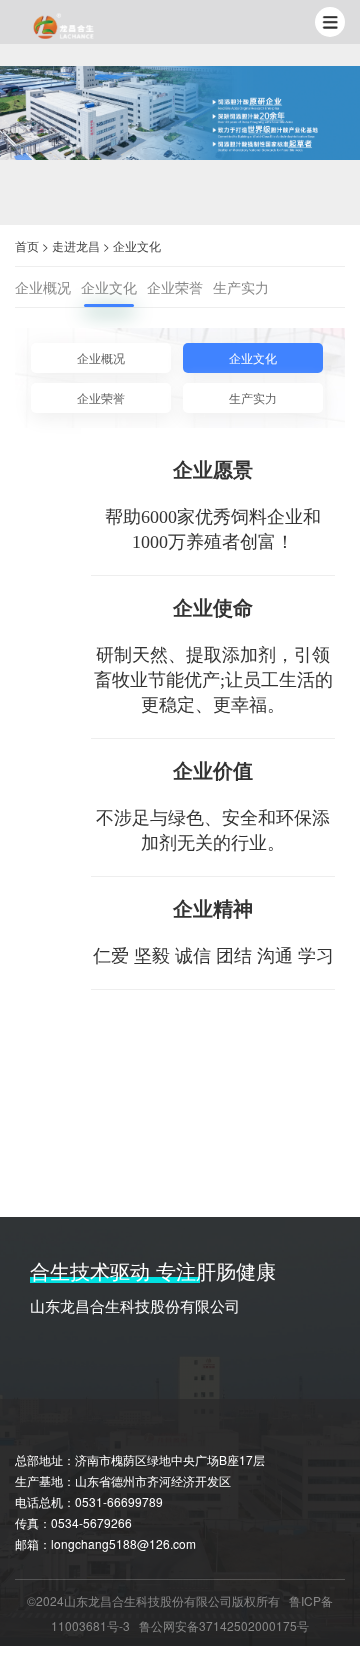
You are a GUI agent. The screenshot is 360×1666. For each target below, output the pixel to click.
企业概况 (43, 287)
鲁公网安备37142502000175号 (224, 1625)
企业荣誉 (175, 287)
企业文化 (137, 245)
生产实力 (241, 287)
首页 (27, 245)
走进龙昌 (76, 245)
